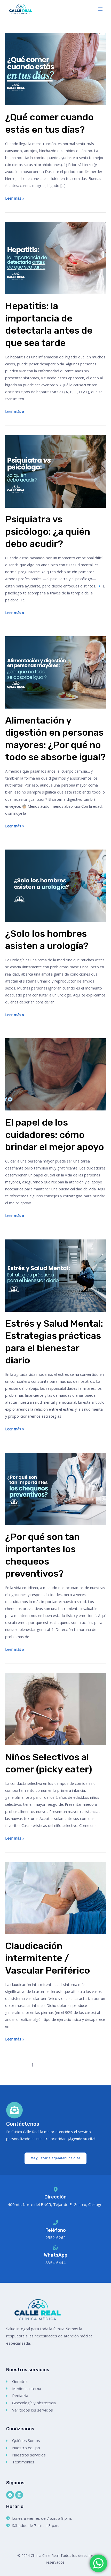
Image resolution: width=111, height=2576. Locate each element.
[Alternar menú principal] (100, 9)
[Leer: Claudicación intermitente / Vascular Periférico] (55, 1897)
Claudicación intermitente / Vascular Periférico (48, 1958)
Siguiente (88, 2065)
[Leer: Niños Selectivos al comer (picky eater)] (55, 1709)
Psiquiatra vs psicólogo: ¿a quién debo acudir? (48, 531)
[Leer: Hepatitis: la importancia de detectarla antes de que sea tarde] (55, 257)
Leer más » (15, 198)
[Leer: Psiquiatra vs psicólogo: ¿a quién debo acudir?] (55, 471)
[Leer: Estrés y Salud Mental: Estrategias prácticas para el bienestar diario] (55, 1275)
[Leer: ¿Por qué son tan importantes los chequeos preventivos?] (55, 1488)
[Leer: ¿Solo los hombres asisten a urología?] (55, 885)
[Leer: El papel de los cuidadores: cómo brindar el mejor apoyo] (55, 1074)
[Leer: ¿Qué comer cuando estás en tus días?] (55, 69)
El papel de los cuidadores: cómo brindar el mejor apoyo (55, 1135)
